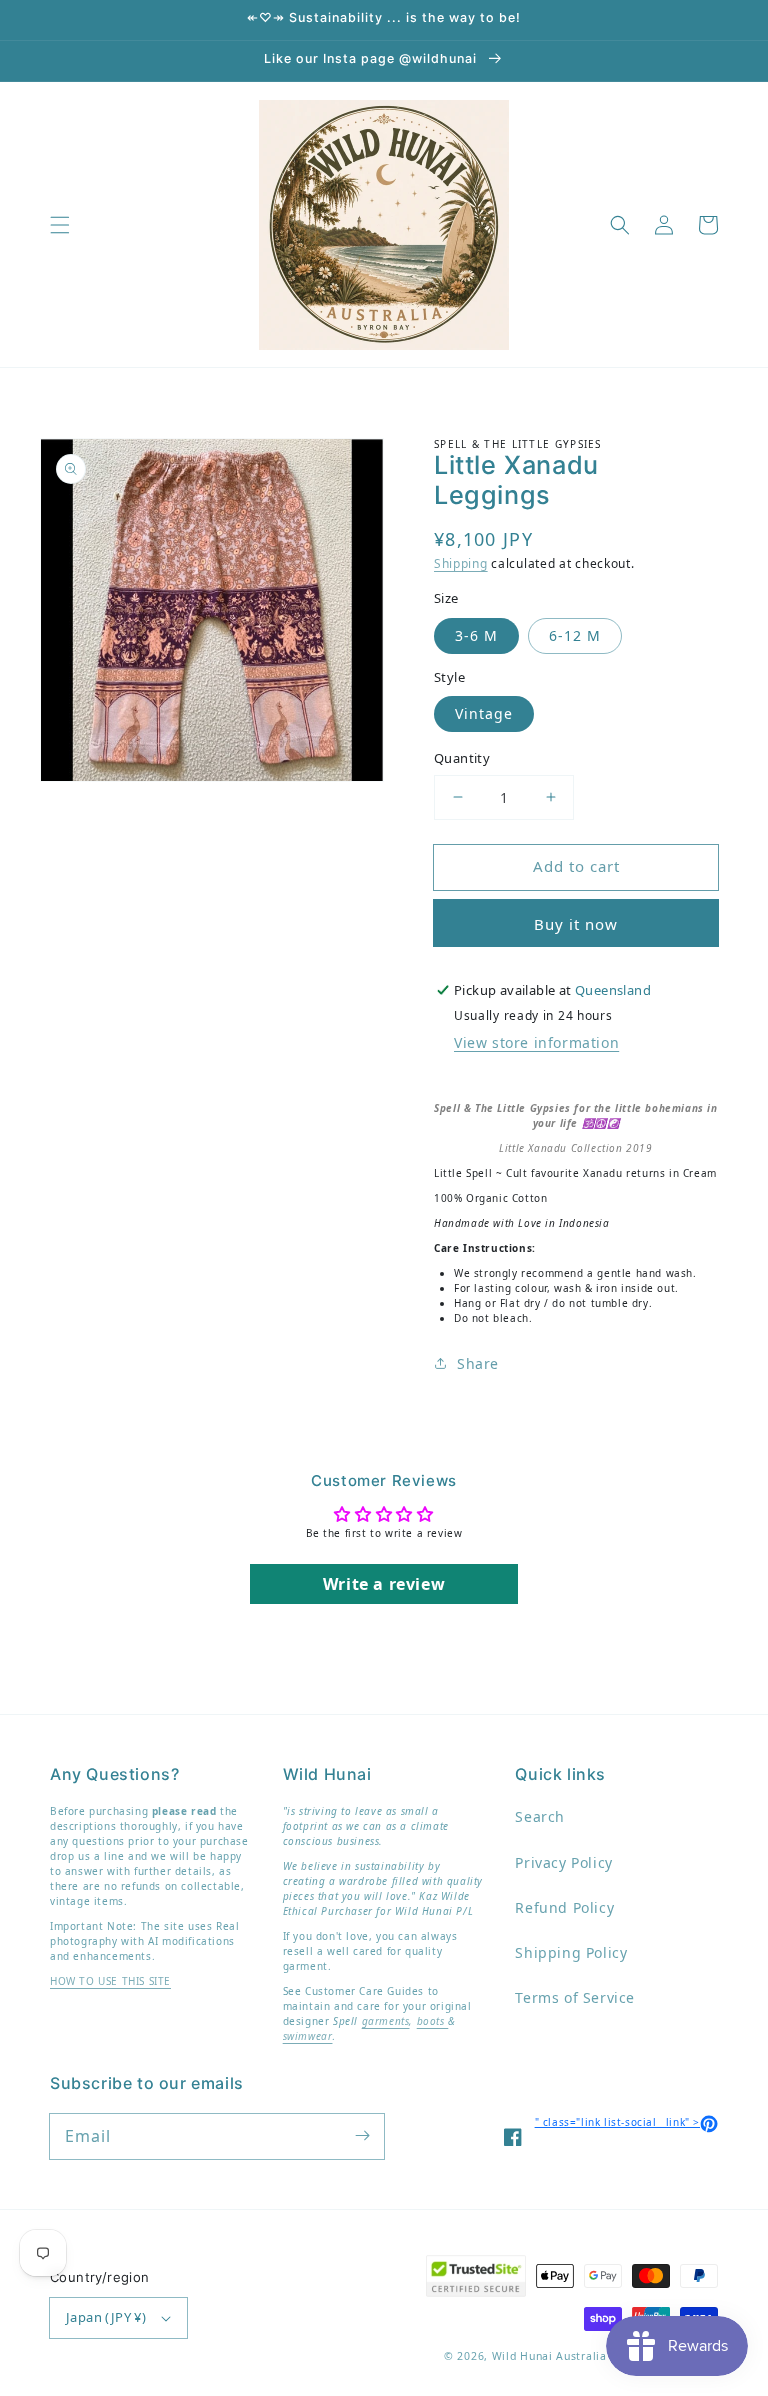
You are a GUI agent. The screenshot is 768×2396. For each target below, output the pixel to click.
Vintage (484, 713)
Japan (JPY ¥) (106, 2317)
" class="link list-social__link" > (626, 2122)
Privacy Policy (563, 1862)
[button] (60, 225)
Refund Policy (564, 1907)
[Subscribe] (362, 2136)
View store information (536, 1042)
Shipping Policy (571, 1952)
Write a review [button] (384, 1584)
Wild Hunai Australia (549, 2356)
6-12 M (575, 635)
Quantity (462, 758)
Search (540, 1816)
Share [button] (478, 1363)
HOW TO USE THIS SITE (110, 1981)
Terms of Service (575, 1997)
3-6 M (476, 635)
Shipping (461, 563)
